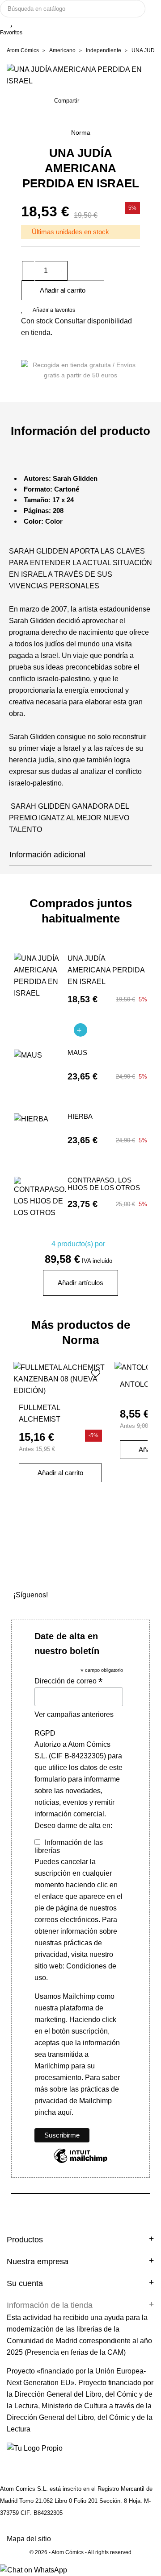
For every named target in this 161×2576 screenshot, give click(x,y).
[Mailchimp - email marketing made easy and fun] (80, 2162)
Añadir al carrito (63, 290)
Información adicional (47, 855)
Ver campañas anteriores (74, 1714)
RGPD (45, 1733)
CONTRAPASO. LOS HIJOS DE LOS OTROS (104, 1184)
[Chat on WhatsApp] (34, 2570)
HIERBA (80, 1116)
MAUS (77, 1053)
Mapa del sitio (29, 2539)
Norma (81, 132)
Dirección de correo (68, 1681)
